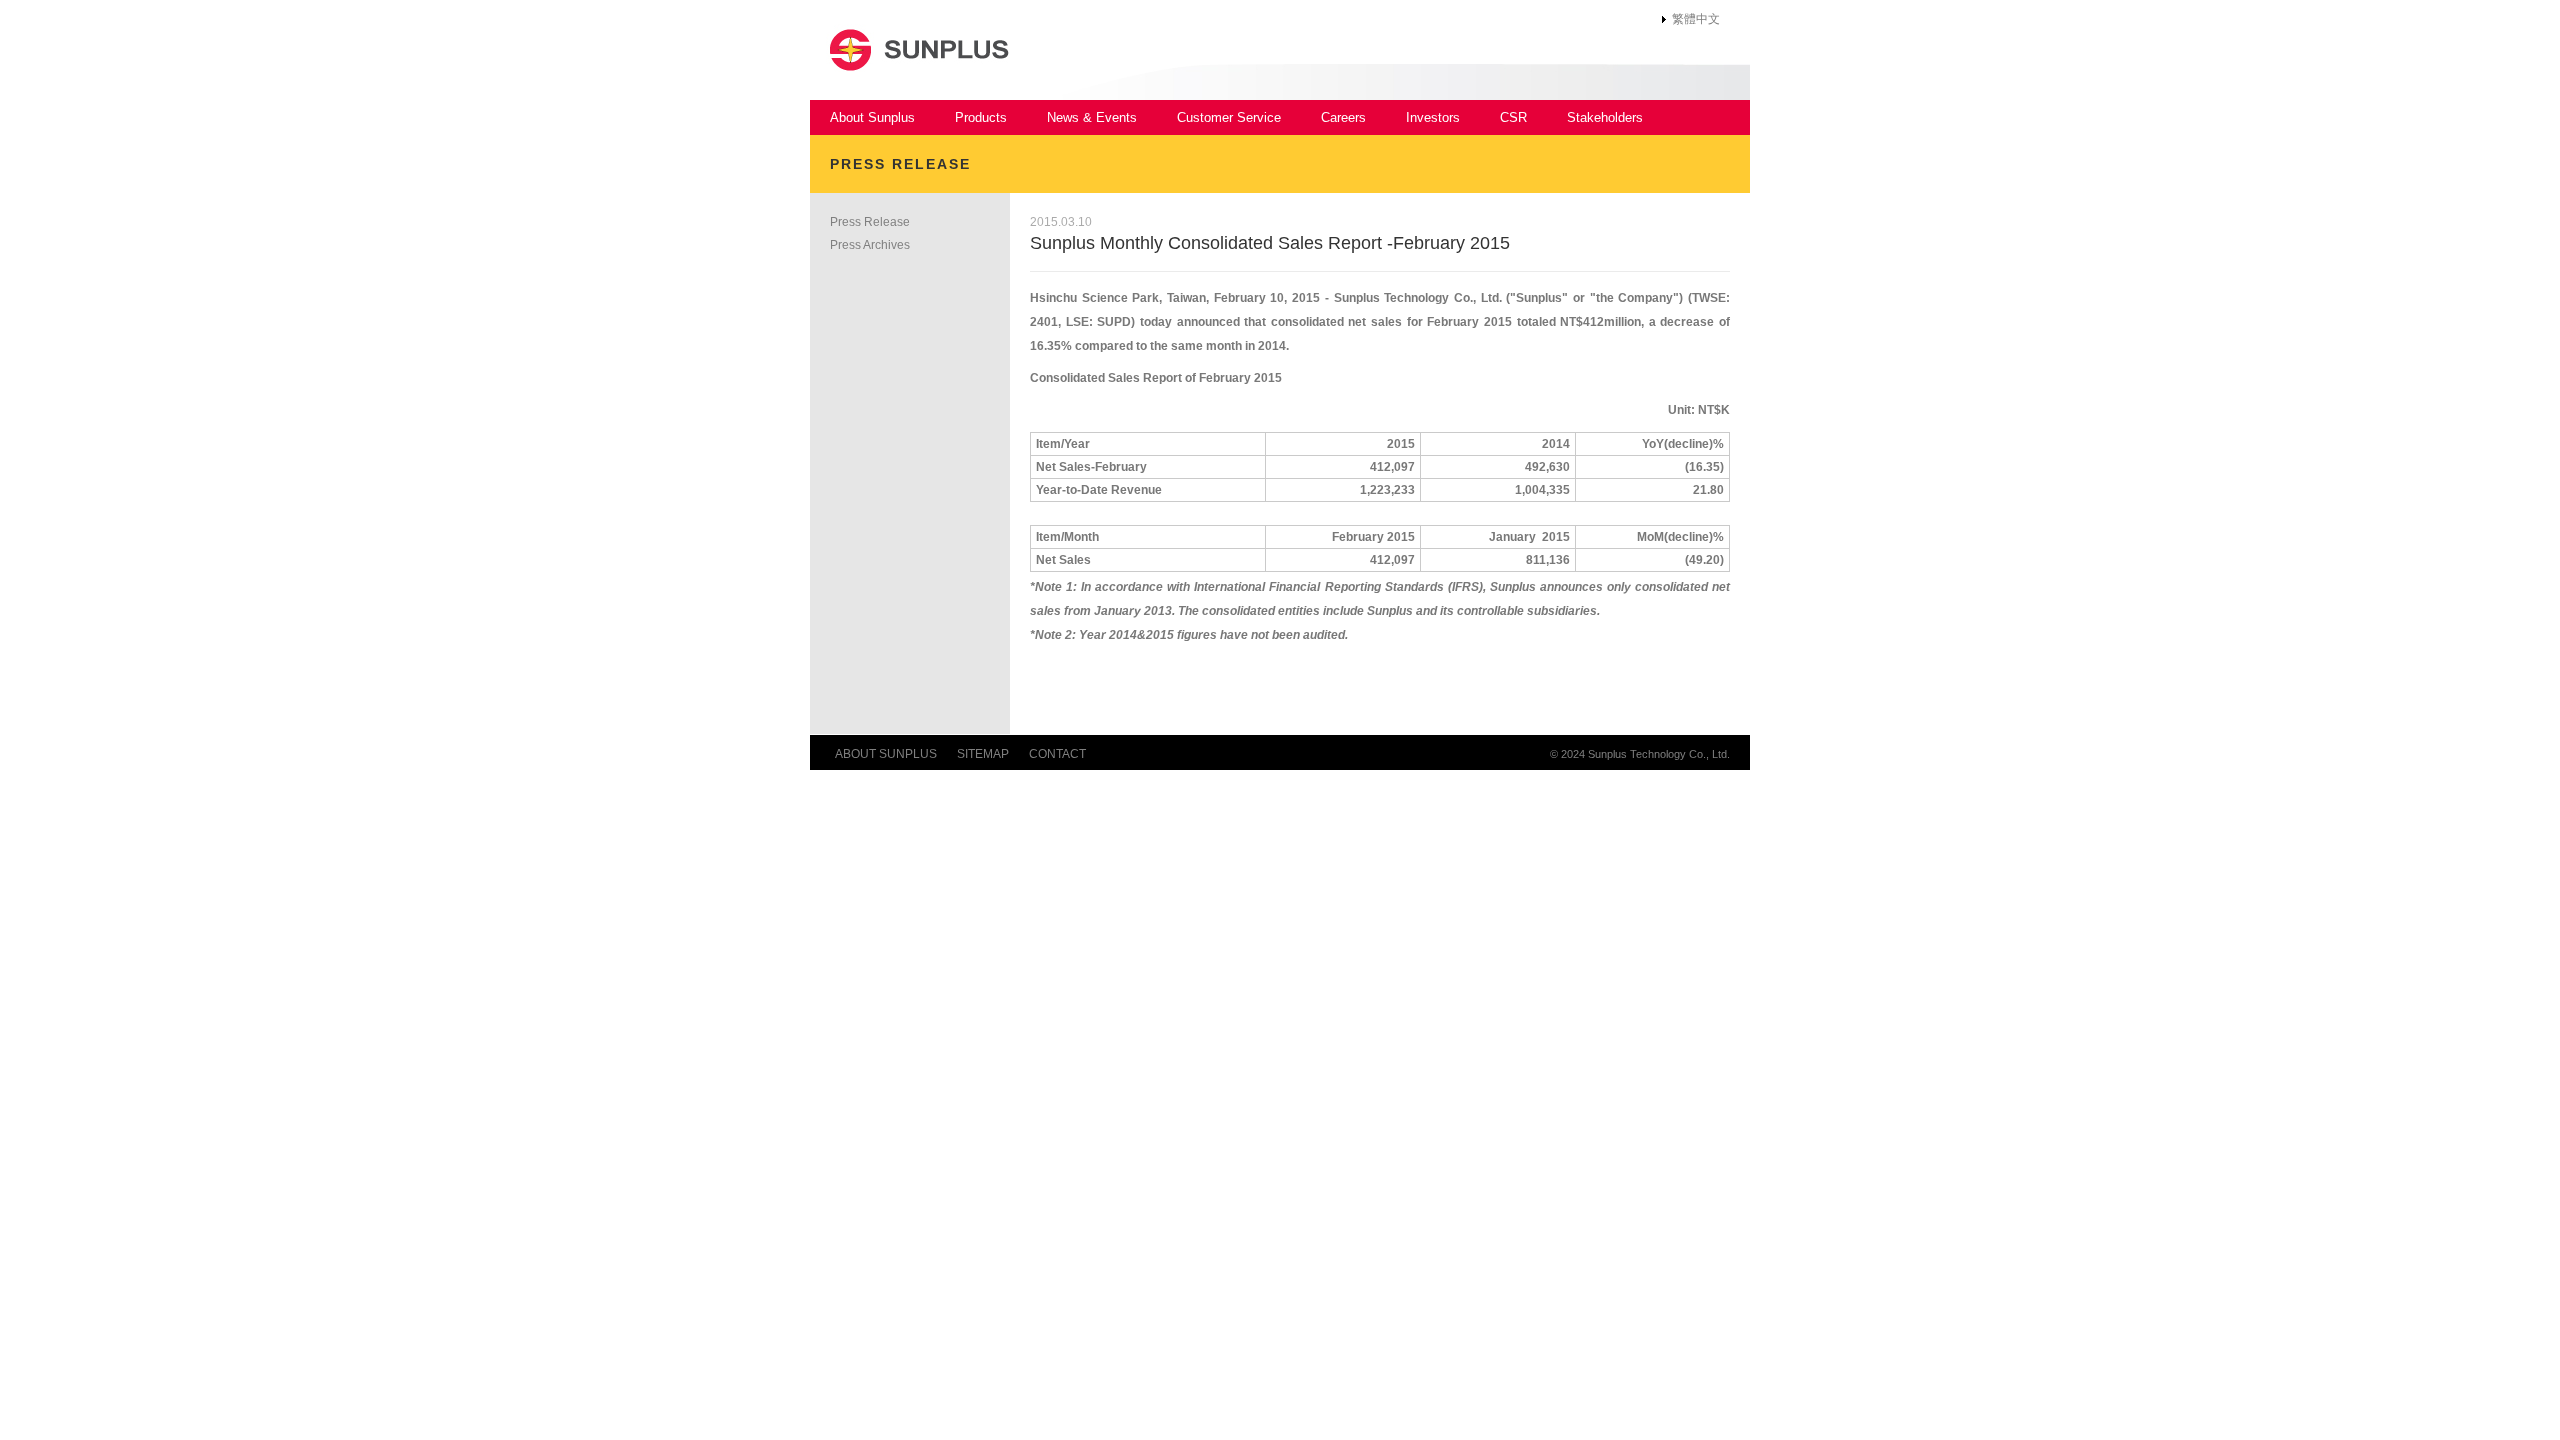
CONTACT (1057, 754)
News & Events (1092, 117)
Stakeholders (1605, 117)
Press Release (870, 222)
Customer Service (1229, 117)
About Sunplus (872, 117)
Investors (1433, 117)
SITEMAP (983, 754)
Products (981, 117)
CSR (1513, 117)
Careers (1343, 117)
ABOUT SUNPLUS (886, 754)
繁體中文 (1696, 19)
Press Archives (870, 245)
